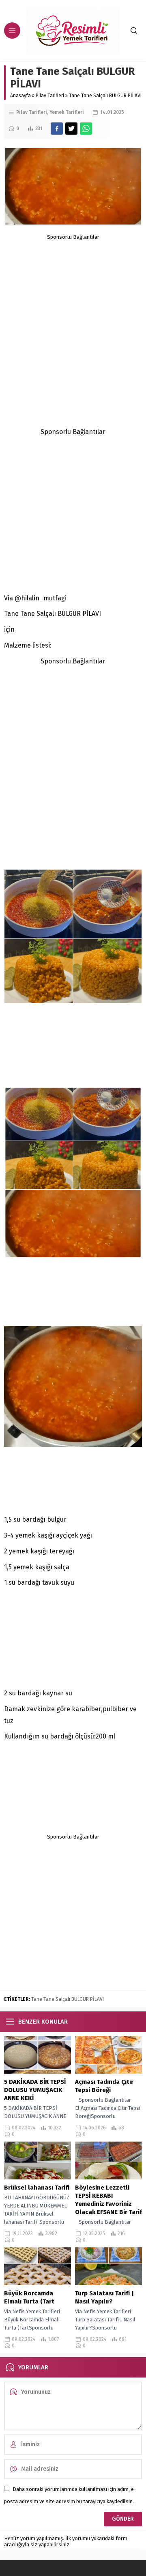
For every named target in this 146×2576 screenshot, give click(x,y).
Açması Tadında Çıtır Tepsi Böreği (104, 2086)
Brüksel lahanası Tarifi (37, 2188)
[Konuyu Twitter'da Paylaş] (71, 129)
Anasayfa (20, 96)
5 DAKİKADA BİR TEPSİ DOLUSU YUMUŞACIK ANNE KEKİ (35, 2090)
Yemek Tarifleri (67, 112)
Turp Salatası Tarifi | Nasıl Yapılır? (104, 2297)
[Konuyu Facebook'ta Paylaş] (57, 129)
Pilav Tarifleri (50, 96)
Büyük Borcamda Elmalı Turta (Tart (29, 2297)
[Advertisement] (73, 313)
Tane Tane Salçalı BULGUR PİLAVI (68, 1999)
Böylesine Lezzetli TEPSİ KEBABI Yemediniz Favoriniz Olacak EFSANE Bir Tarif (108, 2200)
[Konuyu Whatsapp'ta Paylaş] (86, 129)
